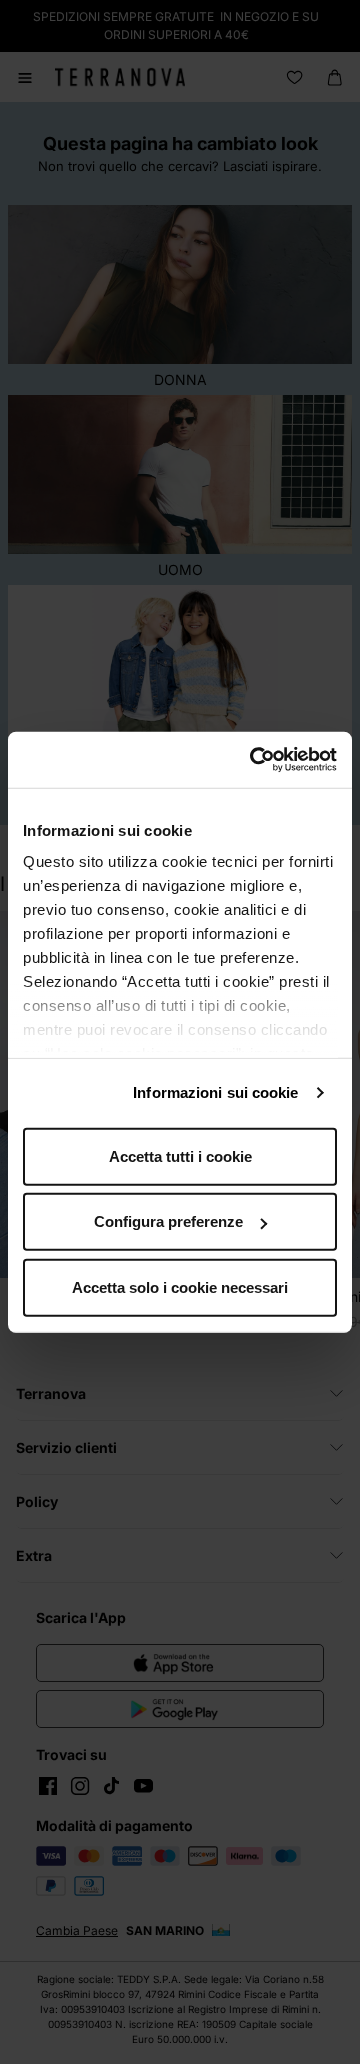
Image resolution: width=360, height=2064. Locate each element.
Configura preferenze (168, 1221)
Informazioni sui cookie (215, 1092)
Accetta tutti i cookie (180, 1155)
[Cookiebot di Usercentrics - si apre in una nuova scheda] (254, 760)
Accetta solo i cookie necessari (180, 1286)
